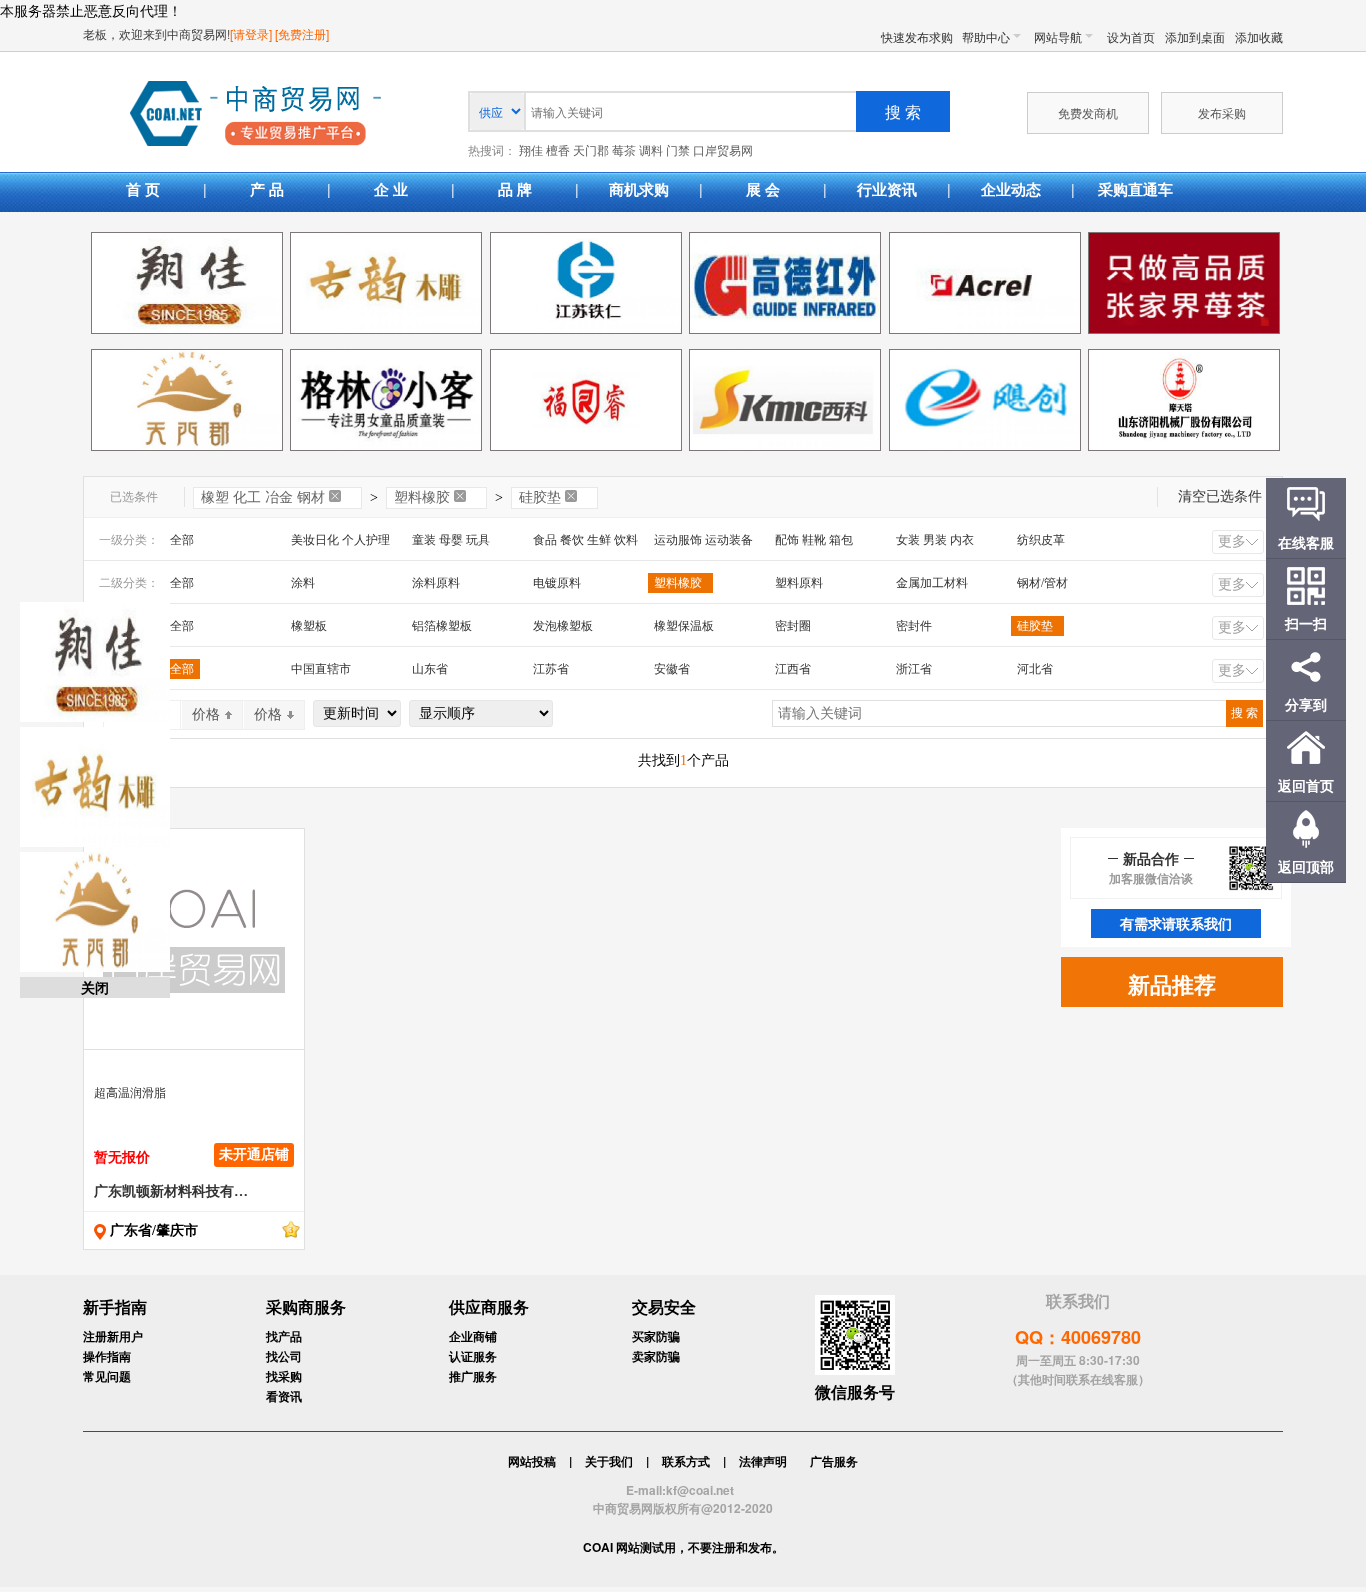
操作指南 (107, 1356)
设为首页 (1131, 36)
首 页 (143, 189)
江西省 (793, 669)
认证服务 (473, 1356)
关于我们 (609, 1461)
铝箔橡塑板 (442, 626)
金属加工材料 (932, 583)
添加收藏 (1259, 36)
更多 (1232, 541)
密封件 (914, 626)
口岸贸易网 (255, 115)
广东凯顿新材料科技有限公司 (171, 1191)
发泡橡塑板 (563, 626)
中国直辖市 (321, 669)
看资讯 (284, 1396)
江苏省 (551, 669)
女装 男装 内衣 (935, 540)
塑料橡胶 (422, 497)
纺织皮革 (1041, 540)
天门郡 (591, 151)
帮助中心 (986, 36)
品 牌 (515, 189)
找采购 (284, 1376)
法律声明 (763, 1461)
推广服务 (473, 1376)
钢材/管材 (1042, 583)
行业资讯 (887, 189)
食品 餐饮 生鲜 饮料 (585, 540)
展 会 (763, 189)
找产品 (284, 1336)
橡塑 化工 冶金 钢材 (263, 497)
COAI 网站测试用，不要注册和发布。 (683, 1547)
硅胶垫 (540, 497)
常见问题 (107, 1376)
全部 (182, 540)
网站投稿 (532, 1461)
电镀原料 (557, 583)
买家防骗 (656, 1336)
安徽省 (672, 669)
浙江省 (914, 669)
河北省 (1035, 669)
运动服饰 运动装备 (703, 540)
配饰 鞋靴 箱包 (814, 540)
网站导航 (1058, 36)
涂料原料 (436, 583)
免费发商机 (1088, 112)
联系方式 (686, 1461)
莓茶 (624, 151)
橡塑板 (309, 626)
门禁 (678, 151)
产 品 (267, 189)
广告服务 (834, 1461)
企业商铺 (473, 1336)
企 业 (391, 189)
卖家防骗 (656, 1356)
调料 (651, 151)
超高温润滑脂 (130, 1093)
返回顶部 (1306, 866)
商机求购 (639, 189)
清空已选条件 (1220, 496)
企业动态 (1011, 189)
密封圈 (793, 626)
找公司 (284, 1356)
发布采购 (1222, 112)
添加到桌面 (1195, 36)
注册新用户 (113, 1336)
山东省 (430, 669)
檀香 (558, 151)
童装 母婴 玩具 (451, 540)
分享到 (1306, 704)
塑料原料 (799, 583)
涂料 (303, 583)
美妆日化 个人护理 (340, 540)
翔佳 (531, 151)
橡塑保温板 (684, 626)
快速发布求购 (917, 36)
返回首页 (1306, 785)
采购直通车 (1135, 189)
